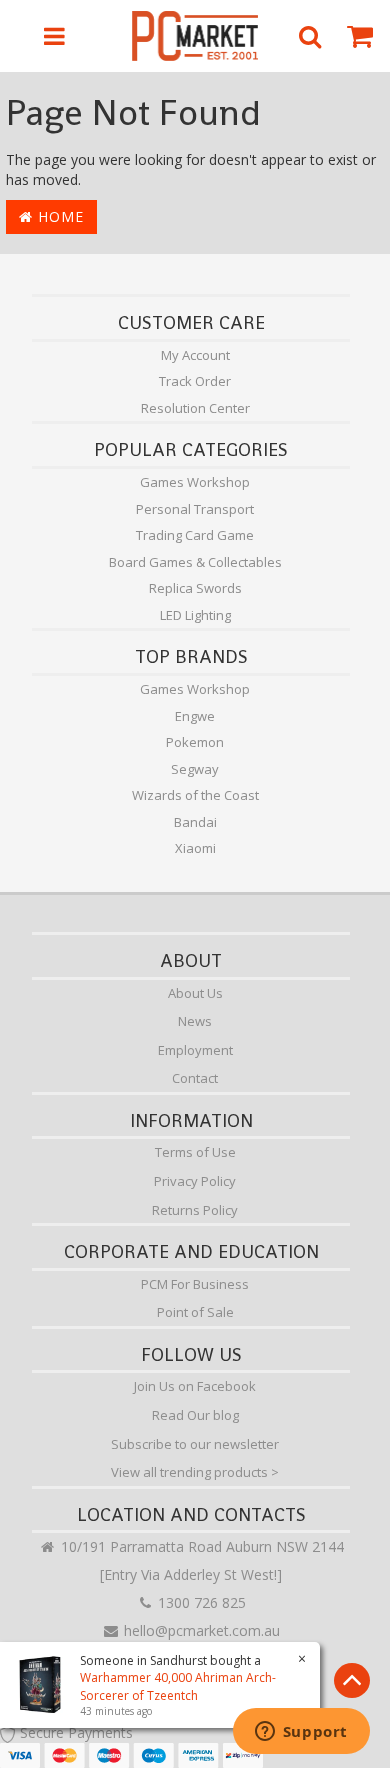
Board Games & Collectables (195, 562)
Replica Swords (195, 588)
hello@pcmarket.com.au (200, 1630)
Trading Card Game (195, 535)
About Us (195, 993)
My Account (195, 355)
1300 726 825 (200, 1602)
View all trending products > (195, 1472)
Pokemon (195, 742)
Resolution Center (195, 408)
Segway (195, 769)
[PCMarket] (195, 36)
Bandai (195, 822)
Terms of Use (195, 1152)
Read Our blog (195, 1415)
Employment (195, 1050)
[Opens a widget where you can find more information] (301, 1733)
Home (58, 216)
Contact (195, 1078)
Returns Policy (195, 1210)
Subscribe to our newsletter (195, 1444)
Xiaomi (195, 848)
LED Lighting (195, 615)
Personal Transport (195, 509)
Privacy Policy (195, 1181)
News (195, 1021)
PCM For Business (195, 1284)
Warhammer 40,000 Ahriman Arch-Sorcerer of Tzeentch (178, 1686)
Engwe (195, 716)
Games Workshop (195, 482)
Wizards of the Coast (195, 795)
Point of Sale (195, 1312)
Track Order (195, 381)
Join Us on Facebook (195, 1386)
